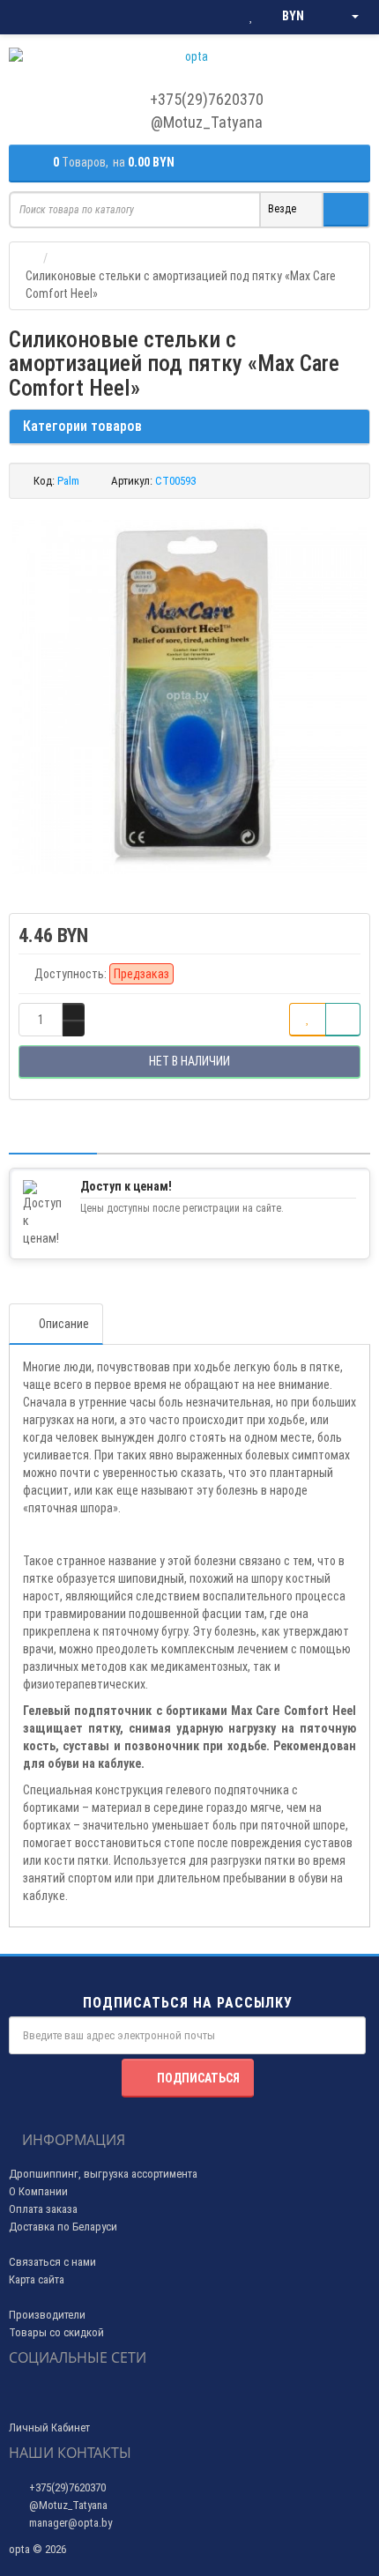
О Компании (38, 2191)
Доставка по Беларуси (63, 2227)
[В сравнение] (343, 1020)
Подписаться (198, 2078)
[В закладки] (308, 1020)
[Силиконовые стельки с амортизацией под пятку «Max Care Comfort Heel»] (189, 697)
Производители (47, 2315)
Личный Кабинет (49, 2428)
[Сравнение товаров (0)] (216, 17)
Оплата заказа (43, 2209)
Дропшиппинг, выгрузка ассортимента (103, 2174)
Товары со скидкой (56, 2332)
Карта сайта (37, 2279)
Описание (64, 1324)
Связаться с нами (52, 2262)
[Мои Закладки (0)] (251, 17)
